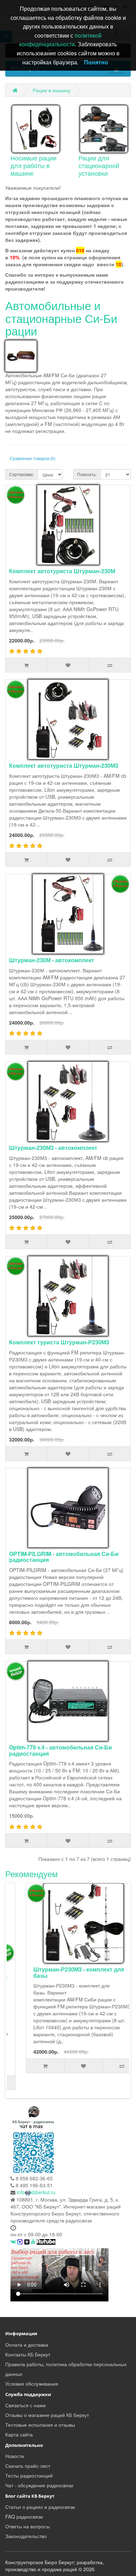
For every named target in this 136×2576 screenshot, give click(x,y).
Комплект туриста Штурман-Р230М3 (59, 1342)
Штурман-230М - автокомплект (52, 960)
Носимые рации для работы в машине (33, 165)
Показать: (87, 474)
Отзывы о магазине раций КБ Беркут (47, 2415)
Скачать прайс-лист (28, 2466)
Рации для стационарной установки (99, 165)
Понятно (96, 62)
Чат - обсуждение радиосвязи (39, 2485)
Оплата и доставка (27, 2345)
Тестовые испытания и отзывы (40, 2425)
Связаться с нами (25, 2405)
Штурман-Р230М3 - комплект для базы (65, 1972)
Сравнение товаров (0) (33, 458)
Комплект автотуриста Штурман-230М (62, 571)
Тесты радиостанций (29, 2475)
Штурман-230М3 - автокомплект (53, 1148)
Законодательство (26, 2536)
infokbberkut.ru (36, 2192)
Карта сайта (19, 2434)
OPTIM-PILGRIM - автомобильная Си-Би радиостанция (64, 1557)
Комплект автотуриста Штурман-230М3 (64, 765)
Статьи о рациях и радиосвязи (40, 2507)
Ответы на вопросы (28, 2526)
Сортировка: (21, 474)
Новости (15, 2456)
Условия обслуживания (32, 2384)
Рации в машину (52, 90)
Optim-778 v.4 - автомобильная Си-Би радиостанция (61, 1750)
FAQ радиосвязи (24, 2516)
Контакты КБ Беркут (28, 2354)
